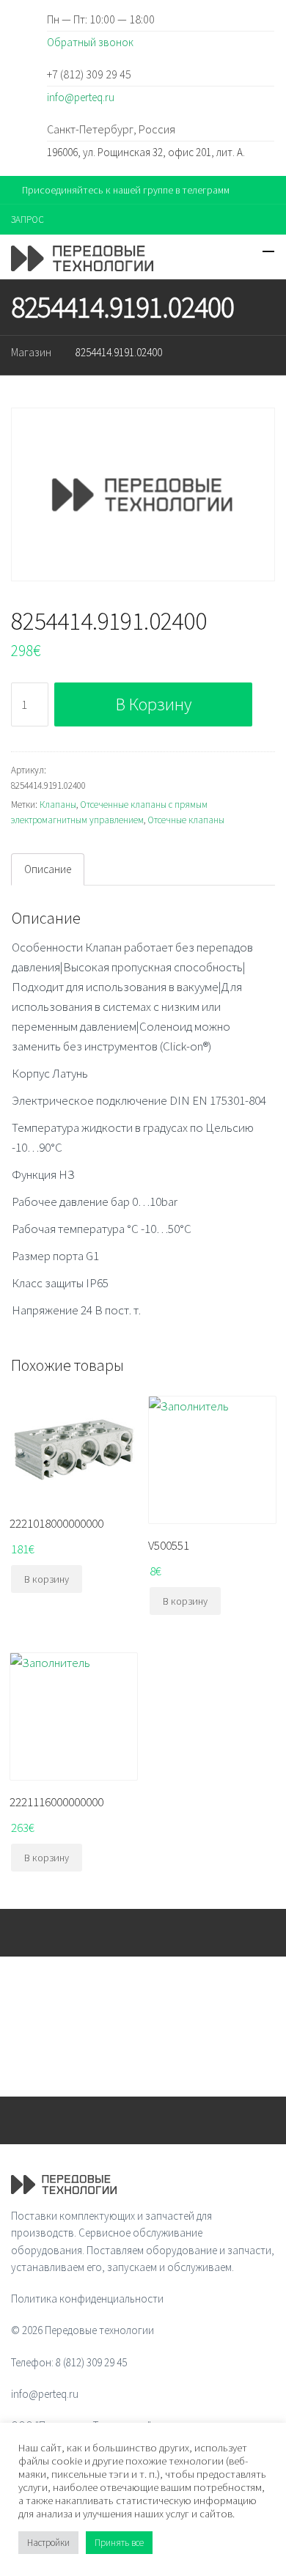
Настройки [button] (48, 2543)
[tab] (48, 869)
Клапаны (58, 805)
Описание (48, 869)
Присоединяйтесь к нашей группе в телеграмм (126, 190)
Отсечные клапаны (186, 820)
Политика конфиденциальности (87, 2299)
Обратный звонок (90, 42)
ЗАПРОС (27, 220)
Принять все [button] (119, 2543)
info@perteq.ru (81, 97)
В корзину (154, 704)
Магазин (31, 352)
